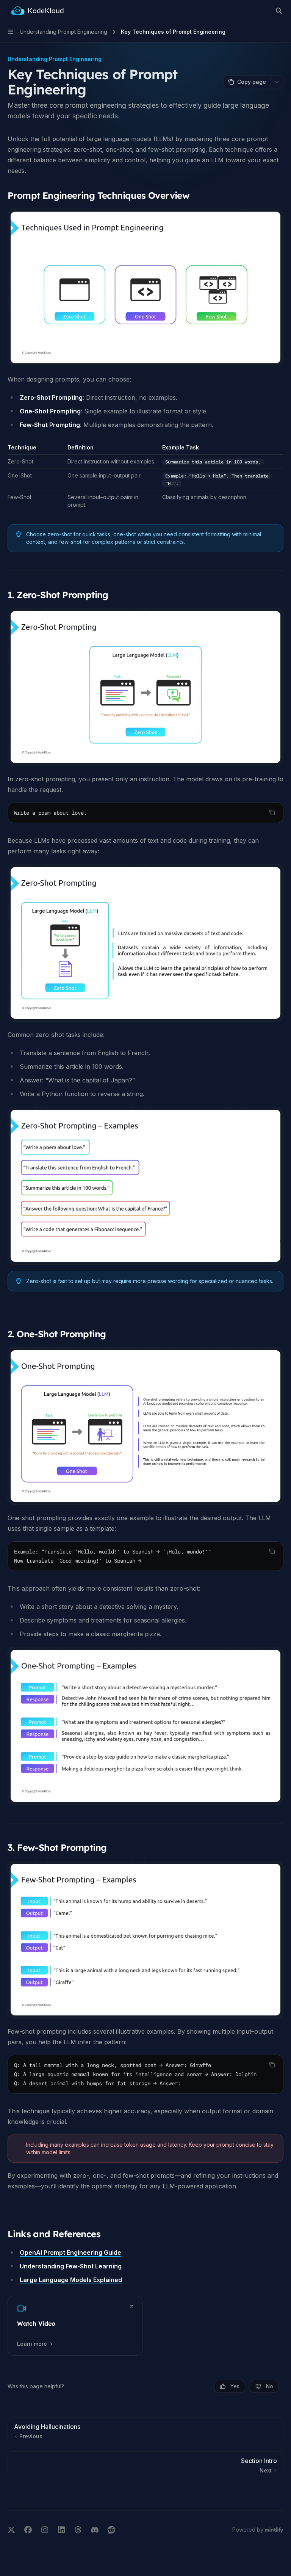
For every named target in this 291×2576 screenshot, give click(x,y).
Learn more (32, 2344)
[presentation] (145, 2074)
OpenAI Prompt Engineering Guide (70, 2252)
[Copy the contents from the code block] (272, 812)
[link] (75, 2326)
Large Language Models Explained (71, 2280)
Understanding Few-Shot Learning (71, 2266)
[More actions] (277, 82)
